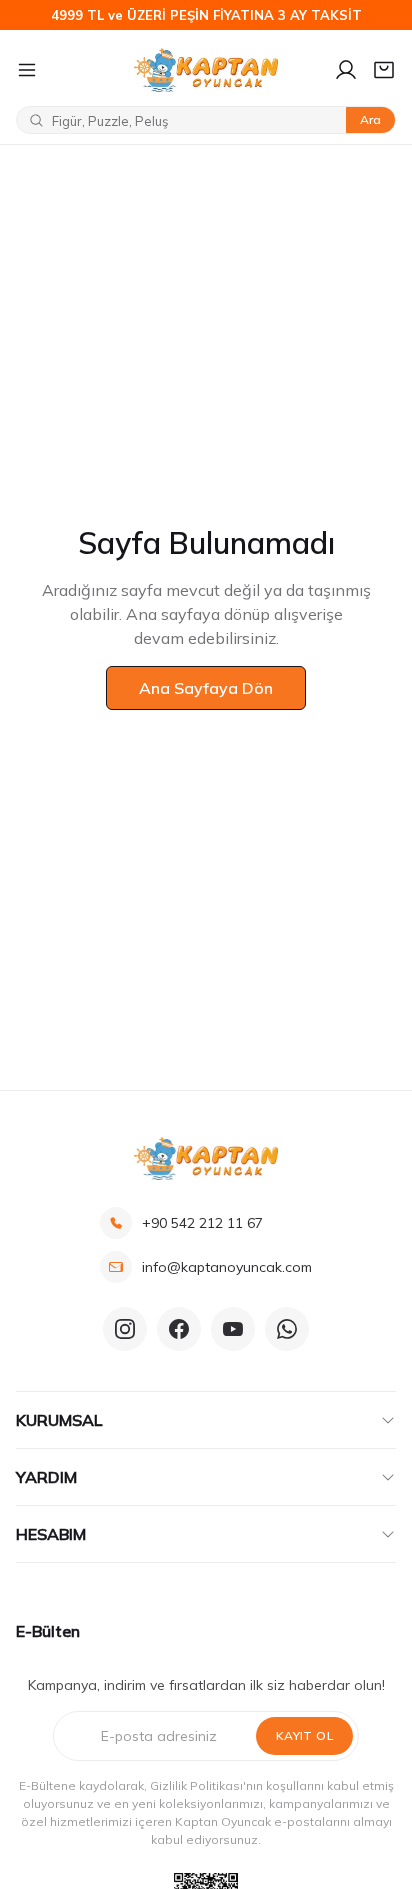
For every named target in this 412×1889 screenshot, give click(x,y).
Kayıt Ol (304, 1735)
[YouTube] (233, 1329)
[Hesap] (346, 70)
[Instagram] (125, 1329)
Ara (370, 119)
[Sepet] (384, 70)
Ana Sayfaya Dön (206, 688)
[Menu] (67, 70)
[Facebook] (179, 1329)
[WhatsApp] (287, 1329)
